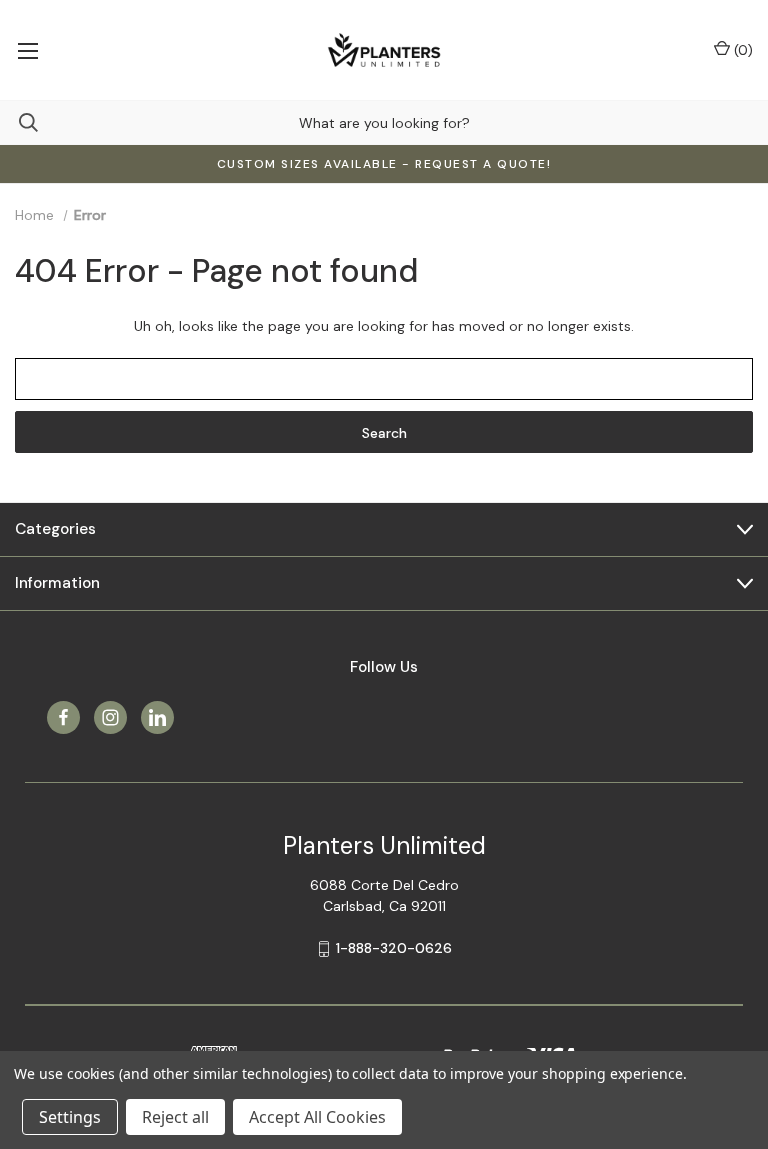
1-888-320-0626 (394, 948)
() (741, 50)
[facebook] (63, 717)
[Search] (19, 122)
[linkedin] (157, 717)
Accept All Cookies (317, 1117)
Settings (70, 1117)
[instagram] (110, 717)
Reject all (175, 1117)
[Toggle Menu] (27, 50)
